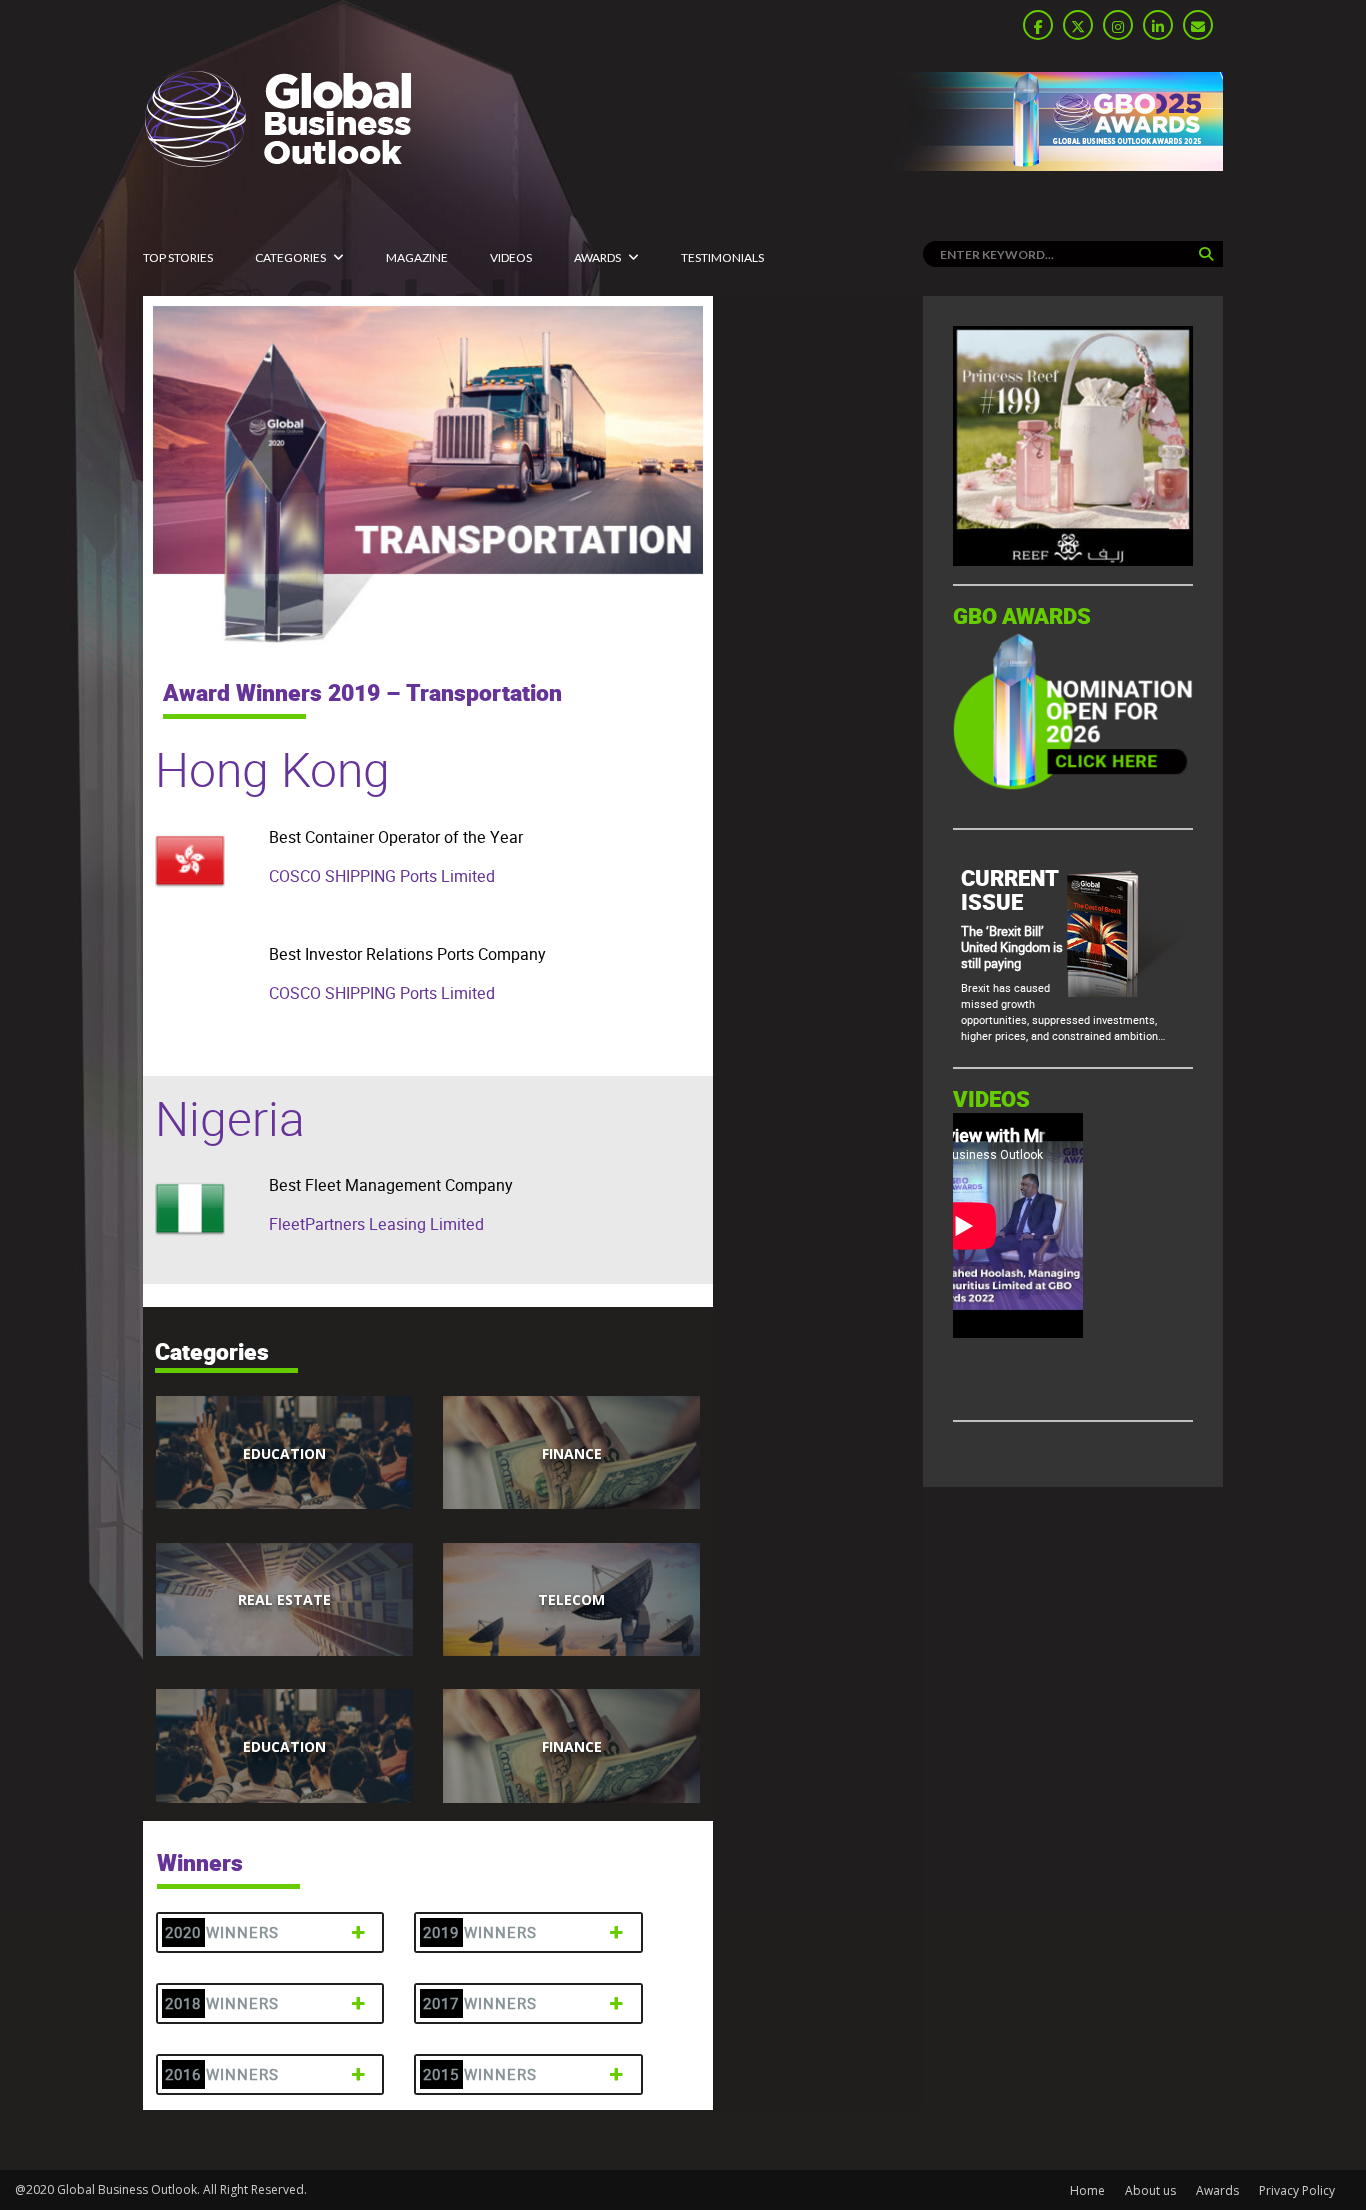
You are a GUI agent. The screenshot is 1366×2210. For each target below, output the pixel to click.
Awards (597, 257)
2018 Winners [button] (222, 2003)
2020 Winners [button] (222, 1932)
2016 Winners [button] (222, 2074)
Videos (511, 257)
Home (1087, 2190)
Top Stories (178, 257)
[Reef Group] (1073, 560)
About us (1150, 2190)
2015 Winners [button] (480, 2074)
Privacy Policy (1297, 2190)
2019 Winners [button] (480, 1932)
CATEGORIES (290, 257)
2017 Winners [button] (480, 2003)
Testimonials (722, 257)
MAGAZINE (417, 257)
